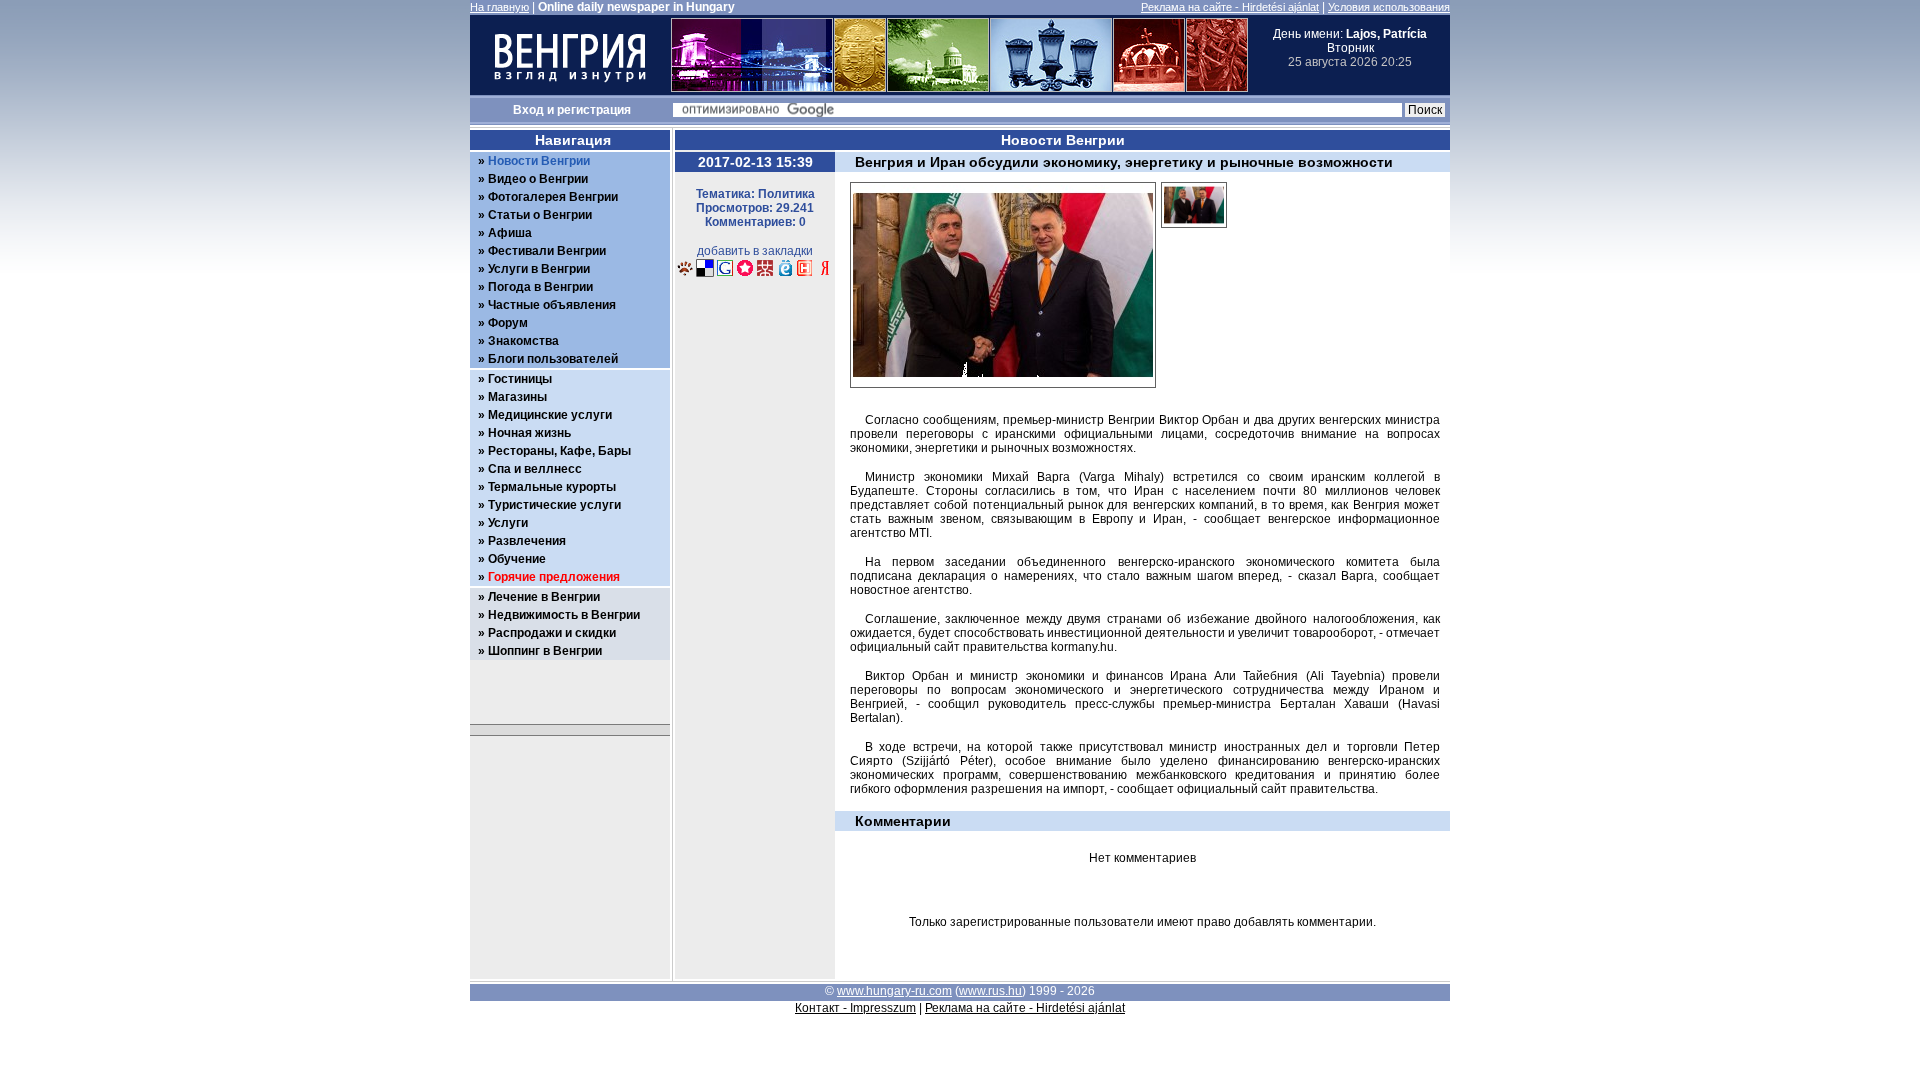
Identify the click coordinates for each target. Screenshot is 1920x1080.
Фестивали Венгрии (547, 251)
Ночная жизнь (529, 433)
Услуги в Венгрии (539, 269)
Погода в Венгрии (540, 287)
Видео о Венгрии (538, 179)
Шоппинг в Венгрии (545, 651)
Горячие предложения (554, 577)
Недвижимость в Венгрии (564, 615)
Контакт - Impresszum (855, 1008)
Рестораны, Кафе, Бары (559, 451)
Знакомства (523, 341)
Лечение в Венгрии (544, 597)
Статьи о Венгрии (540, 215)
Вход (528, 110)
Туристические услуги (554, 505)
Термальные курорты (552, 487)
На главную (499, 7)
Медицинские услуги (550, 415)
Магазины (517, 397)
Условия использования (1389, 7)
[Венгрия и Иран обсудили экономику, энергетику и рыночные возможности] (1194, 234)
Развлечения (527, 541)
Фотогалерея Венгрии (553, 197)
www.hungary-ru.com (894, 991)
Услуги (508, 523)
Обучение (517, 559)
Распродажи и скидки (552, 633)
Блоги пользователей (553, 359)
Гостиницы (520, 379)
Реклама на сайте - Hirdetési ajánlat (1230, 7)
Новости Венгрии (539, 161)
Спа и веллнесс (535, 469)
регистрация (594, 110)
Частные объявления (552, 305)
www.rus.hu (990, 991)
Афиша (510, 233)
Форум (508, 323)
